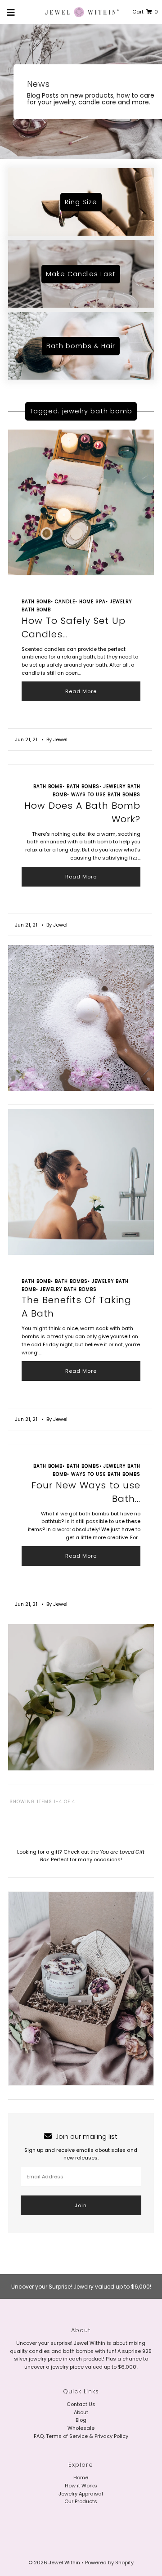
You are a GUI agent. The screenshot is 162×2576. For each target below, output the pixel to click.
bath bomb (36, 602)
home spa (92, 602)
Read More (81, 691)
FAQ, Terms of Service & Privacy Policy (81, 2436)
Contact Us (81, 2404)
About (81, 2412)
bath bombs (83, 786)
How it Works (81, 2486)
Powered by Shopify (109, 2563)
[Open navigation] (11, 12)
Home (81, 2477)
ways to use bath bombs (106, 795)
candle (65, 602)
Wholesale (81, 2428)
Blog (81, 2420)
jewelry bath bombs (68, 1289)
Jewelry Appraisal (81, 2494)
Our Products (81, 2501)
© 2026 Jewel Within (55, 2563)
